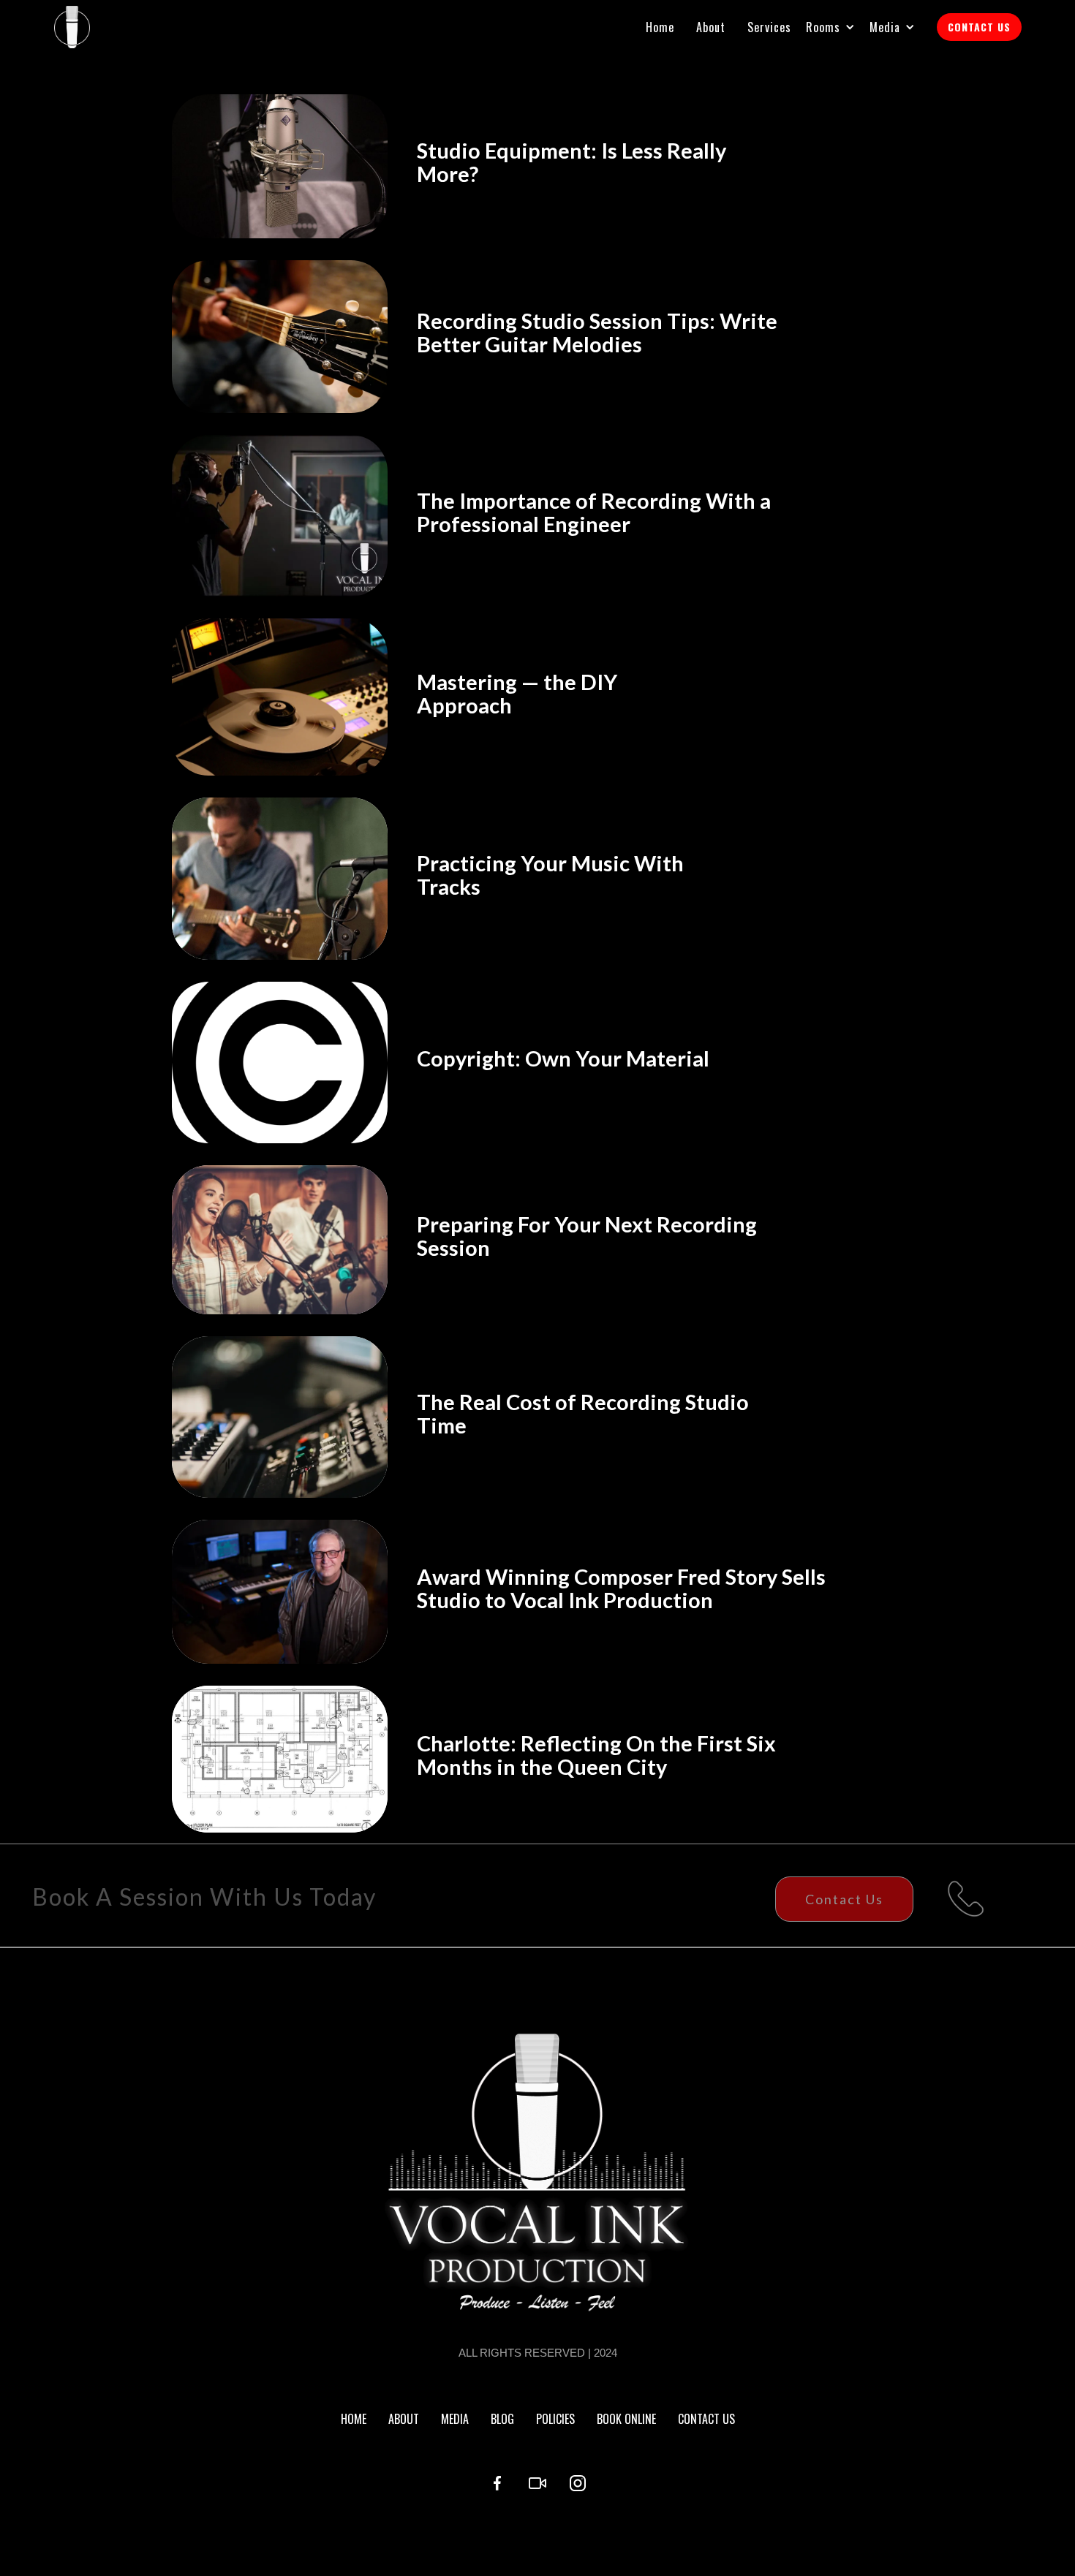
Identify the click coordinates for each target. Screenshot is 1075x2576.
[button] (838, 27)
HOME (354, 2419)
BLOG (502, 2419)
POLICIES (555, 2419)
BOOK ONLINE (626, 2419)
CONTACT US (979, 27)
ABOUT (404, 2419)
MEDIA (455, 2419)
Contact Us (844, 1899)
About (711, 27)
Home (660, 27)
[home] (72, 27)
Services (769, 27)
